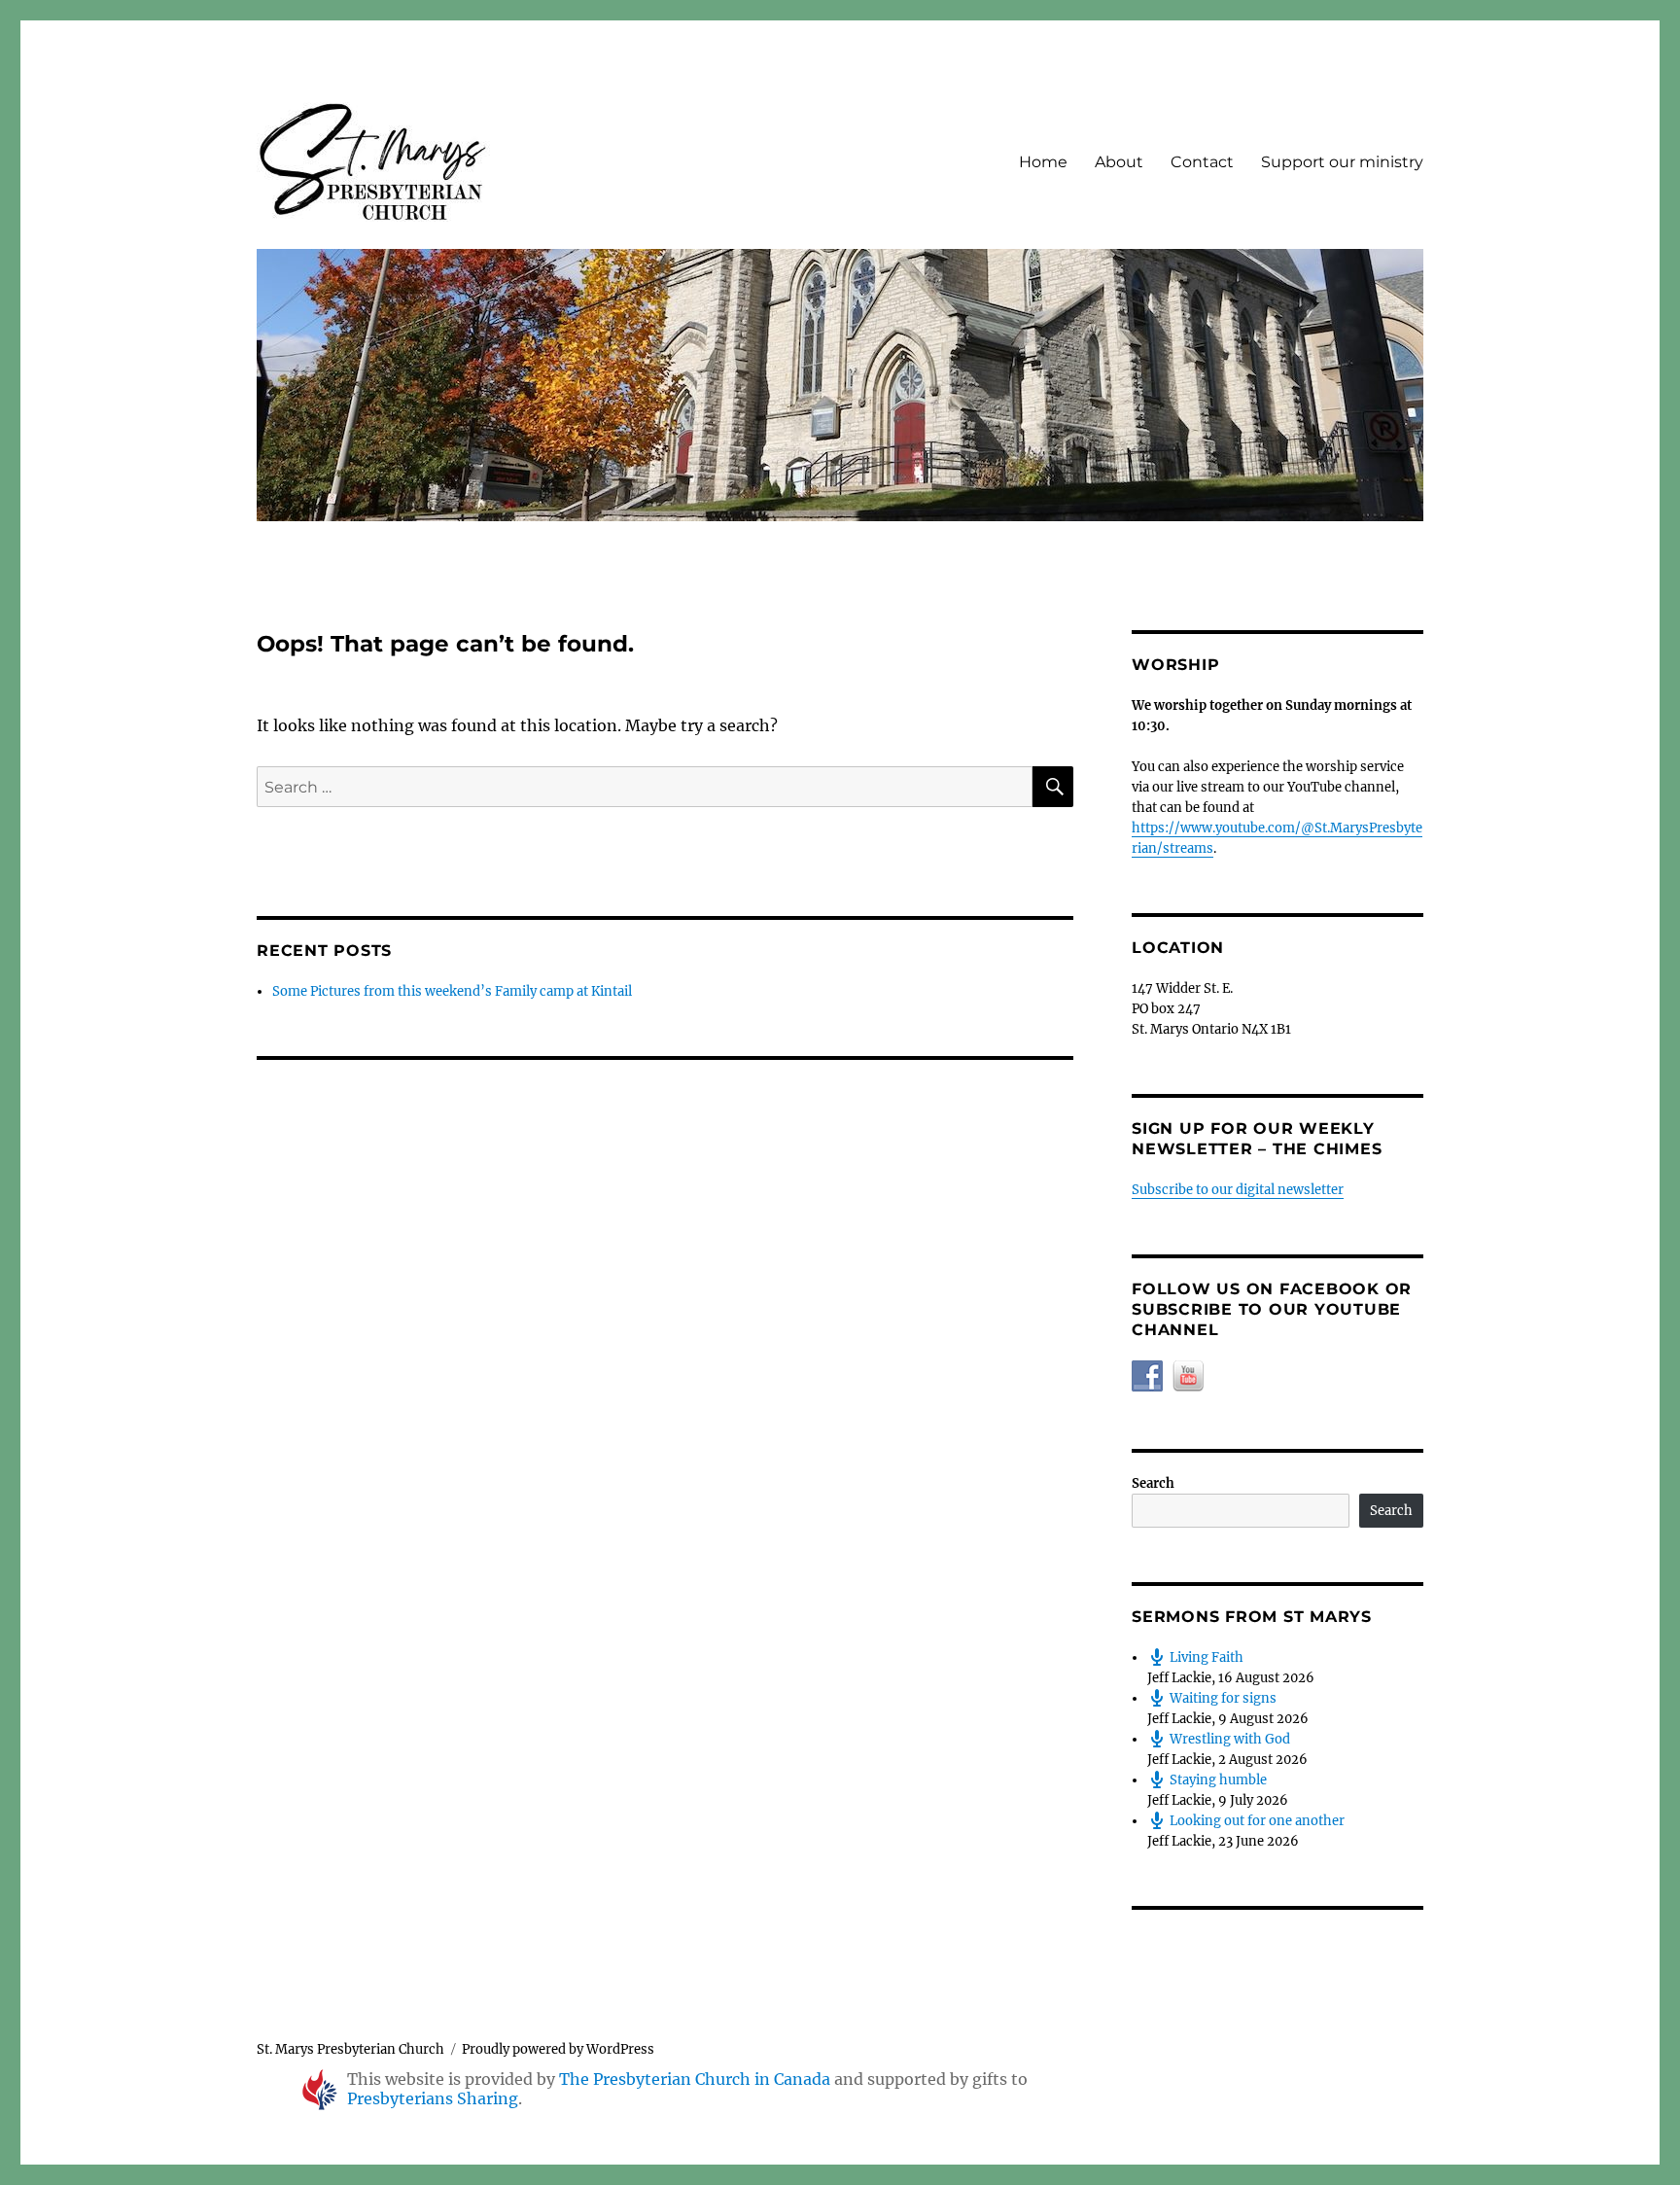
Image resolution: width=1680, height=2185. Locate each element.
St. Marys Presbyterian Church (350, 2049)
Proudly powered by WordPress (558, 2049)
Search (1153, 1483)
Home (1043, 162)
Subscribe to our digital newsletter (1238, 1190)
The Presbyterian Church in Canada (695, 2079)
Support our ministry (1342, 162)
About (1119, 162)
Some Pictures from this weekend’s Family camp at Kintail (452, 991)
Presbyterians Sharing (433, 2098)
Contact (1202, 162)
